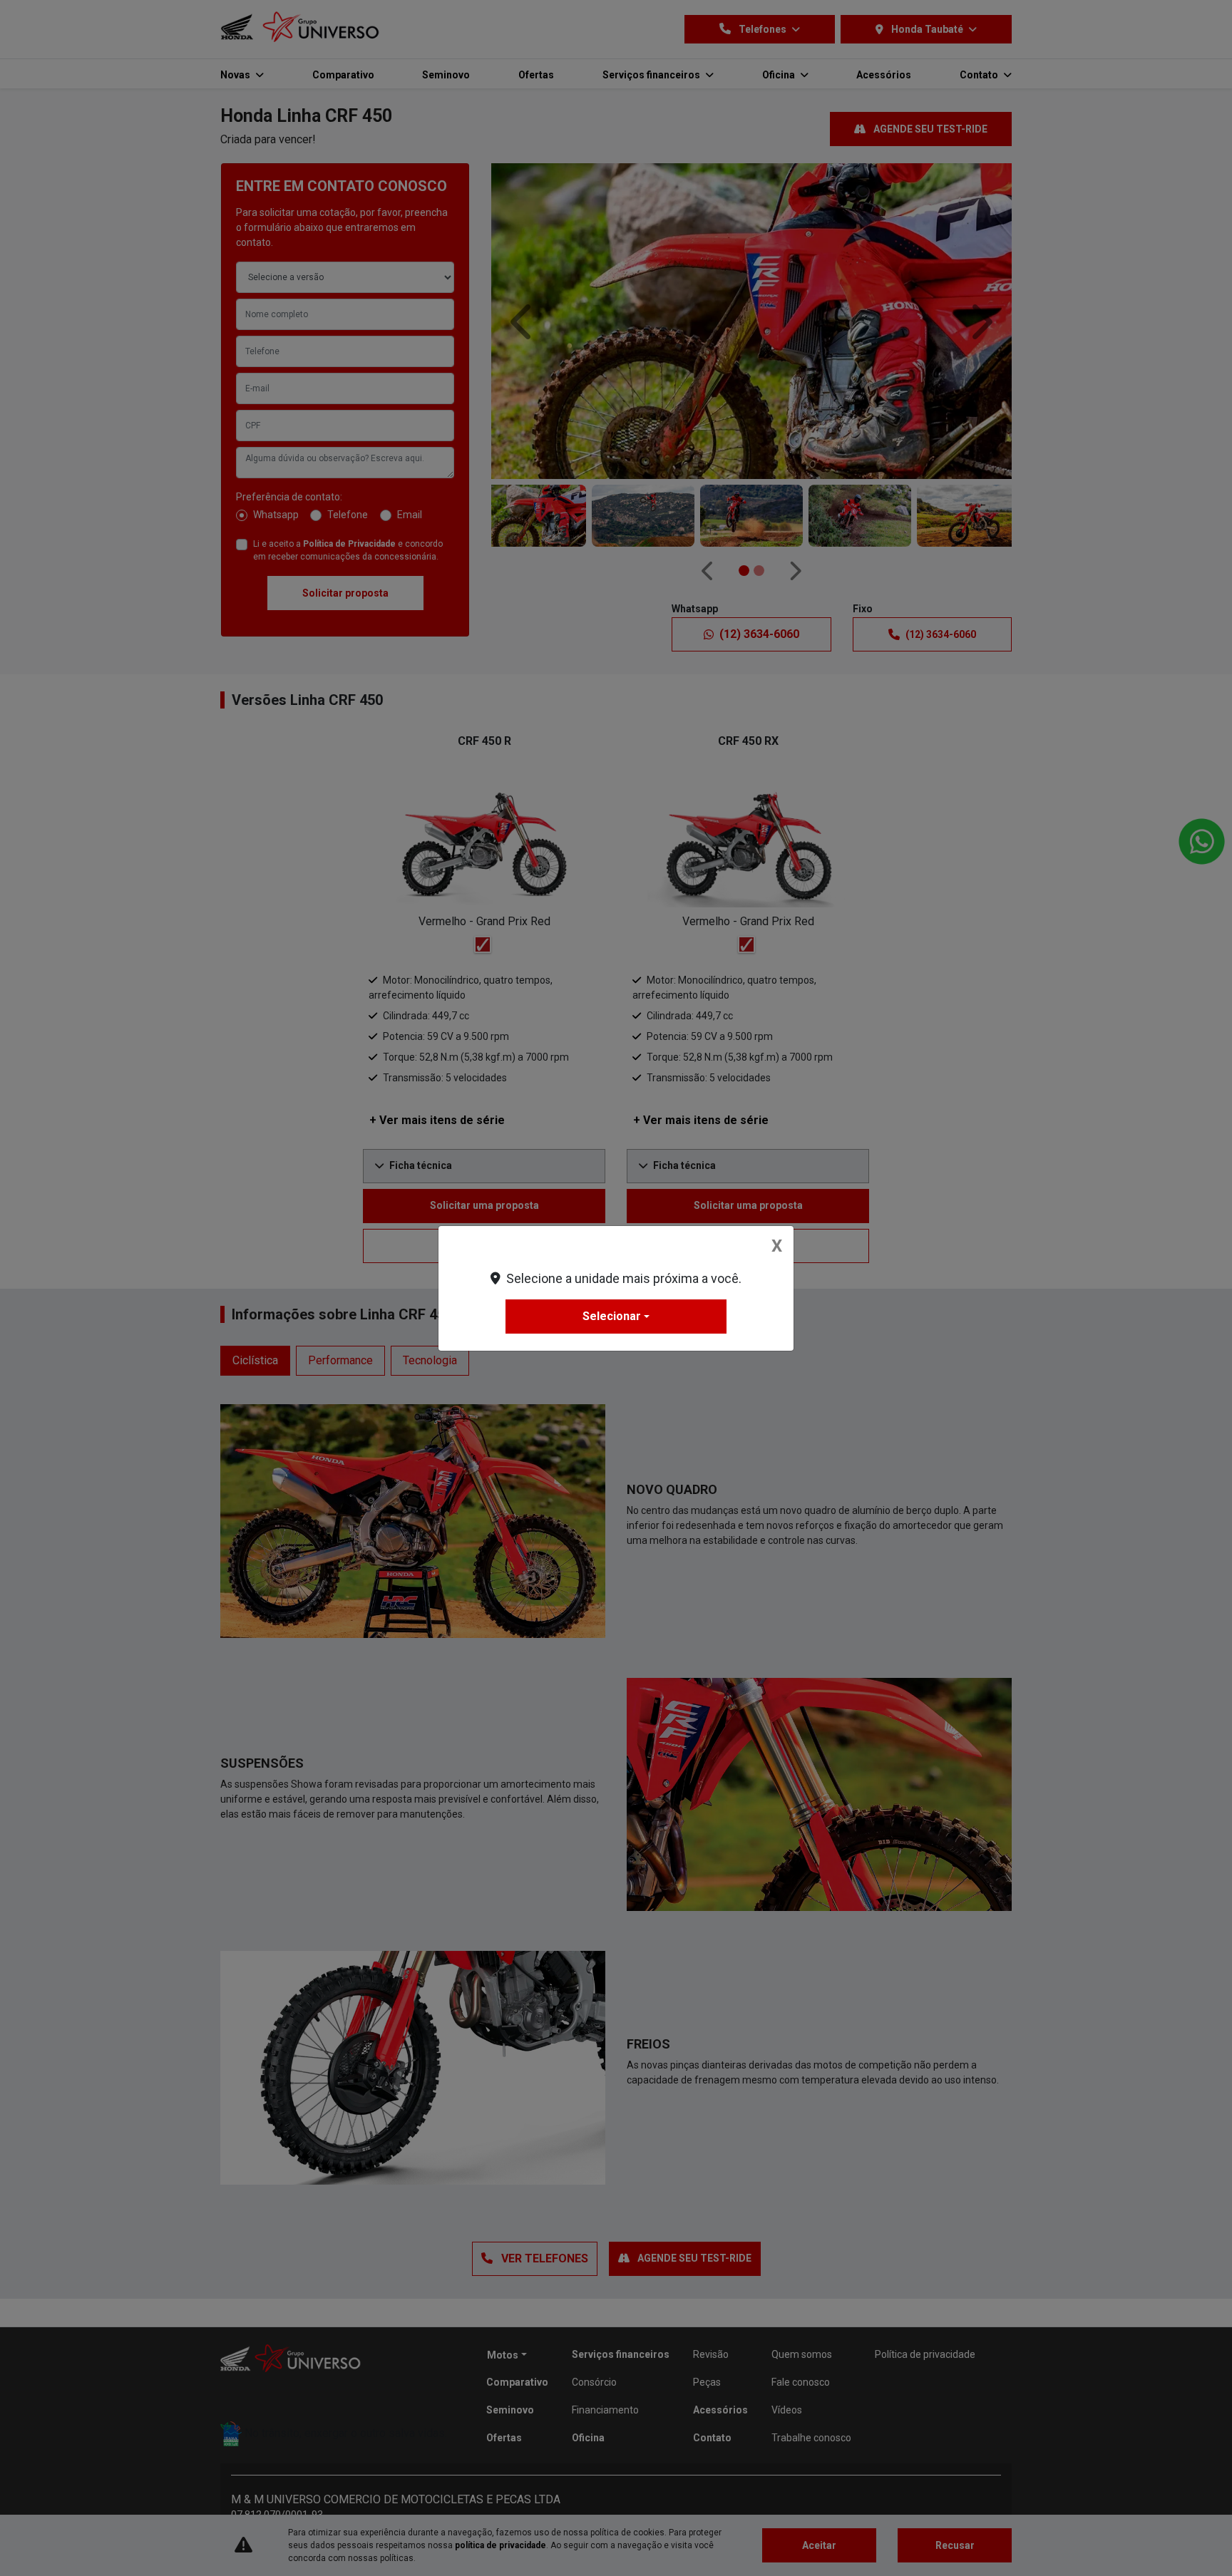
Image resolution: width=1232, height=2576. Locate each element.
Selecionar (612, 1316)
